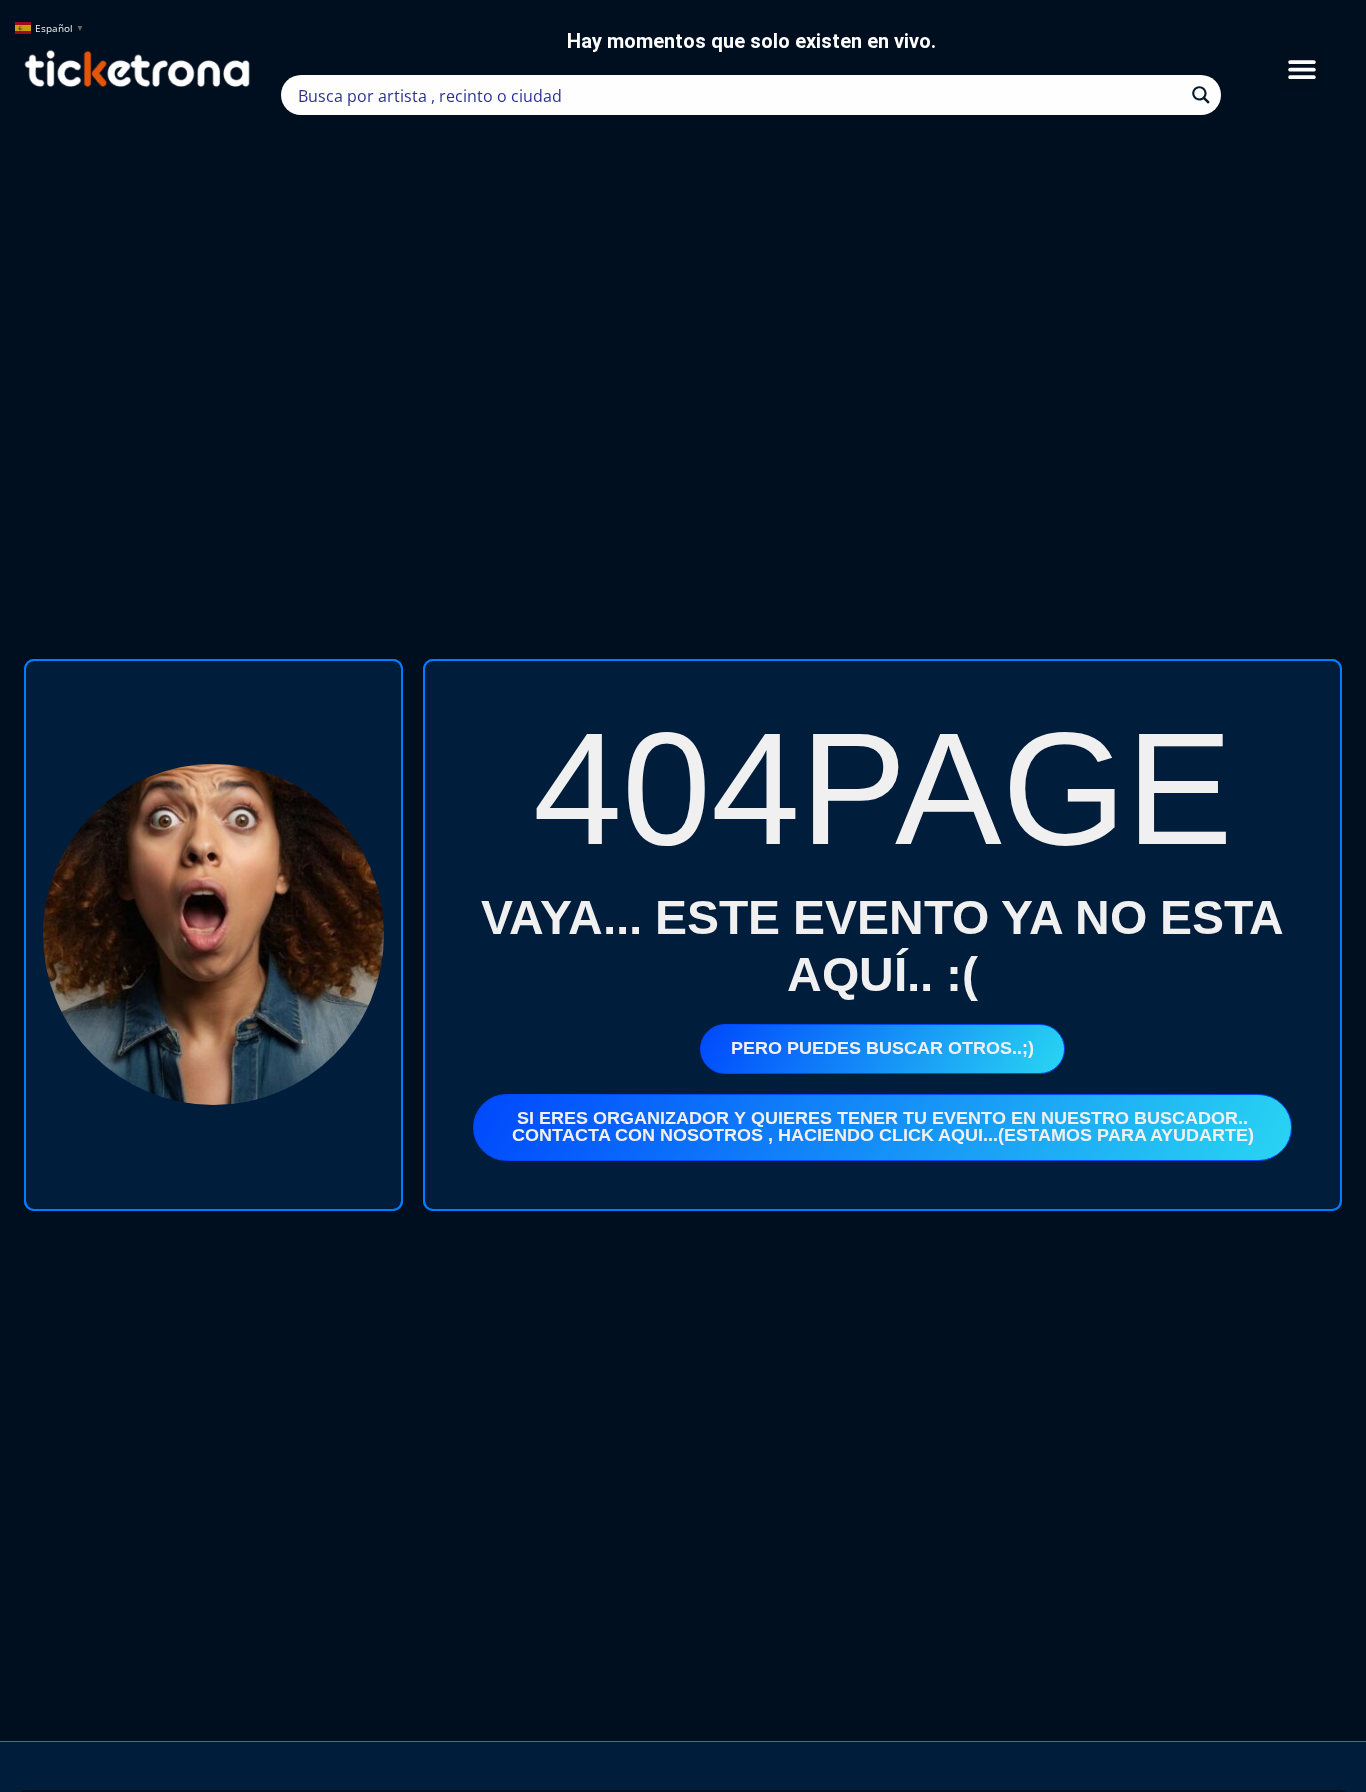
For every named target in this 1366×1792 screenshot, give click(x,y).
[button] (1301, 69)
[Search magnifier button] (1201, 95)
